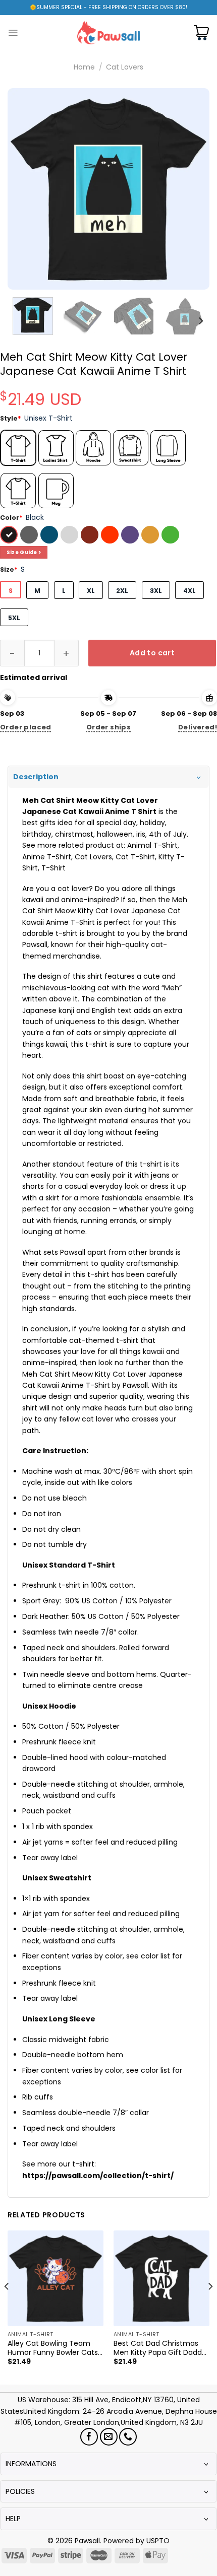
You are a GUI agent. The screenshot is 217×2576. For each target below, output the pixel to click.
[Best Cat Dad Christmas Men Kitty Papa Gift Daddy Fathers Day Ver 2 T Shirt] (161, 2278)
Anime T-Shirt (47, 857)
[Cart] (201, 33)
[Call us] (128, 2437)
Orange (111, 536)
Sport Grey (71, 536)
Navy (50, 536)
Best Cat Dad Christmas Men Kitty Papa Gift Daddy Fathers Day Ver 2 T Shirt (160, 2348)
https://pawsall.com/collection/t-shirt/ (98, 2176)
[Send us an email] (109, 2437)
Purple (131, 536)
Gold (151, 536)
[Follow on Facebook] (89, 2437)
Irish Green (172, 536)
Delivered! (198, 727)
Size (9, 569)
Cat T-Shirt (135, 857)
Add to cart (152, 653)
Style (11, 418)
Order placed (26, 727)
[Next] (193, 189)
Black (10, 536)
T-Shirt (53, 868)
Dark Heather (30, 536)
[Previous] (24, 189)
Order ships (108, 727)
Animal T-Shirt (152, 845)
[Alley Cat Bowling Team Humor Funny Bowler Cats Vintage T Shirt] (56, 2278)
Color (11, 518)
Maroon (91, 536)
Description (36, 777)
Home (84, 67)
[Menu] (13, 33)
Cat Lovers (125, 67)
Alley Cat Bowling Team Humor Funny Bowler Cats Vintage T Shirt (53, 2348)
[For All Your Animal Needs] (109, 32)
